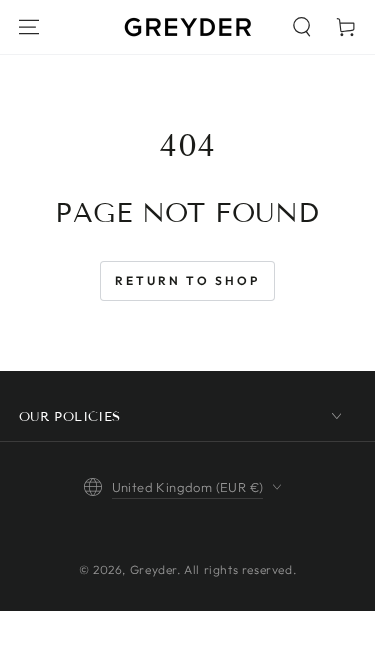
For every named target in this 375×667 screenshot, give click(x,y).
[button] (302, 27)
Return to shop (187, 280)
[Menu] (29, 27)
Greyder (153, 569)
